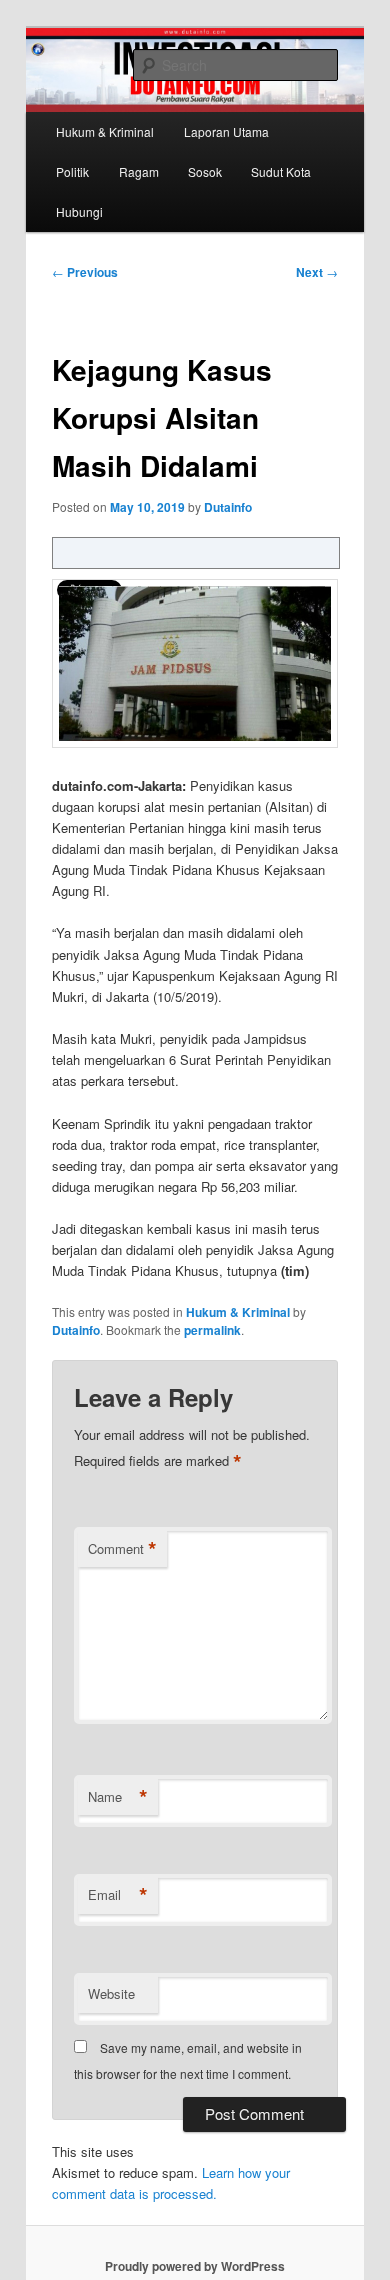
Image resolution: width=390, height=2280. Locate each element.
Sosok (205, 171)
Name (118, 1797)
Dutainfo (228, 507)
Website (111, 1993)
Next (317, 272)
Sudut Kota (281, 171)
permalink (212, 1330)
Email (118, 1895)
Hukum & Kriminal (105, 131)
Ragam (139, 171)
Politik (72, 171)
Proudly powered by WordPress (195, 2266)
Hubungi (79, 211)
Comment (122, 1549)
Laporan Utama (226, 131)
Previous (85, 272)
